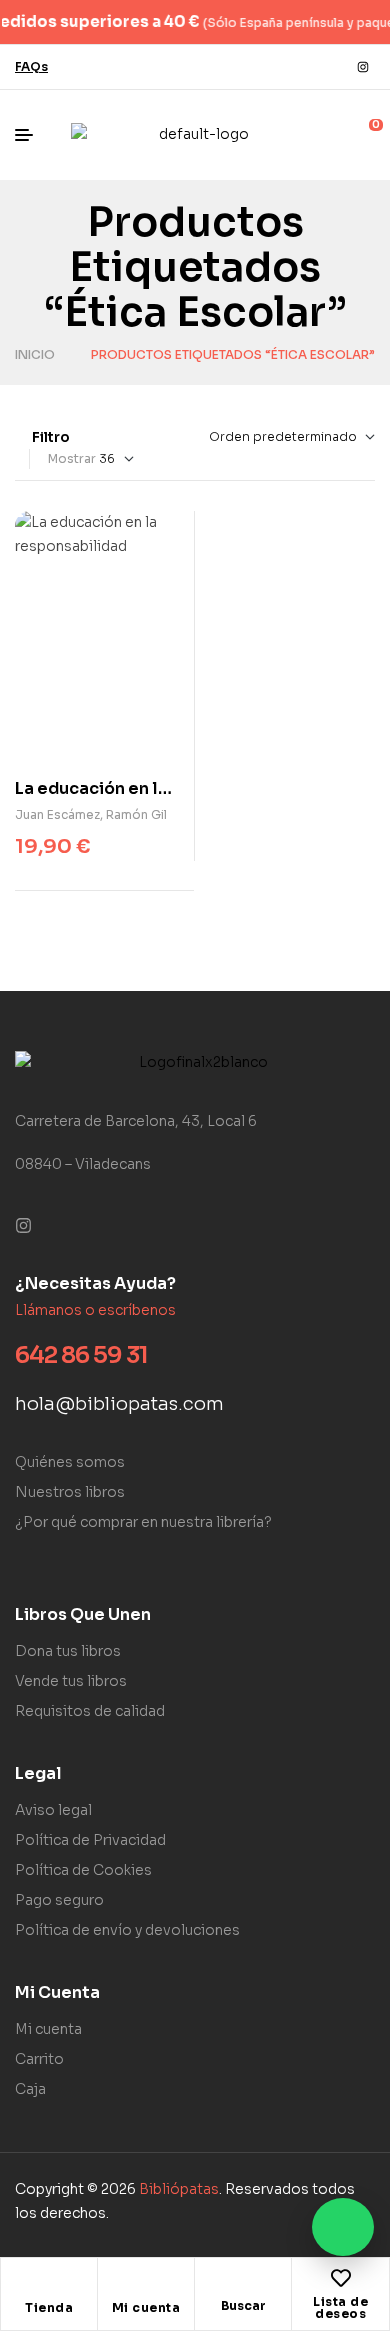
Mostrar (72, 458)
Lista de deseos (340, 2307)
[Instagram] (363, 67)
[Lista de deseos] (341, 2278)
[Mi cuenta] (146, 2284)
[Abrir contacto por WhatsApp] (343, 2227)
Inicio (35, 354)
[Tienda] (49, 2284)
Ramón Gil (136, 814)
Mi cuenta (146, 2307)
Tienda (49, 2307)
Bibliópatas (179, 2189)
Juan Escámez (57, 814)
